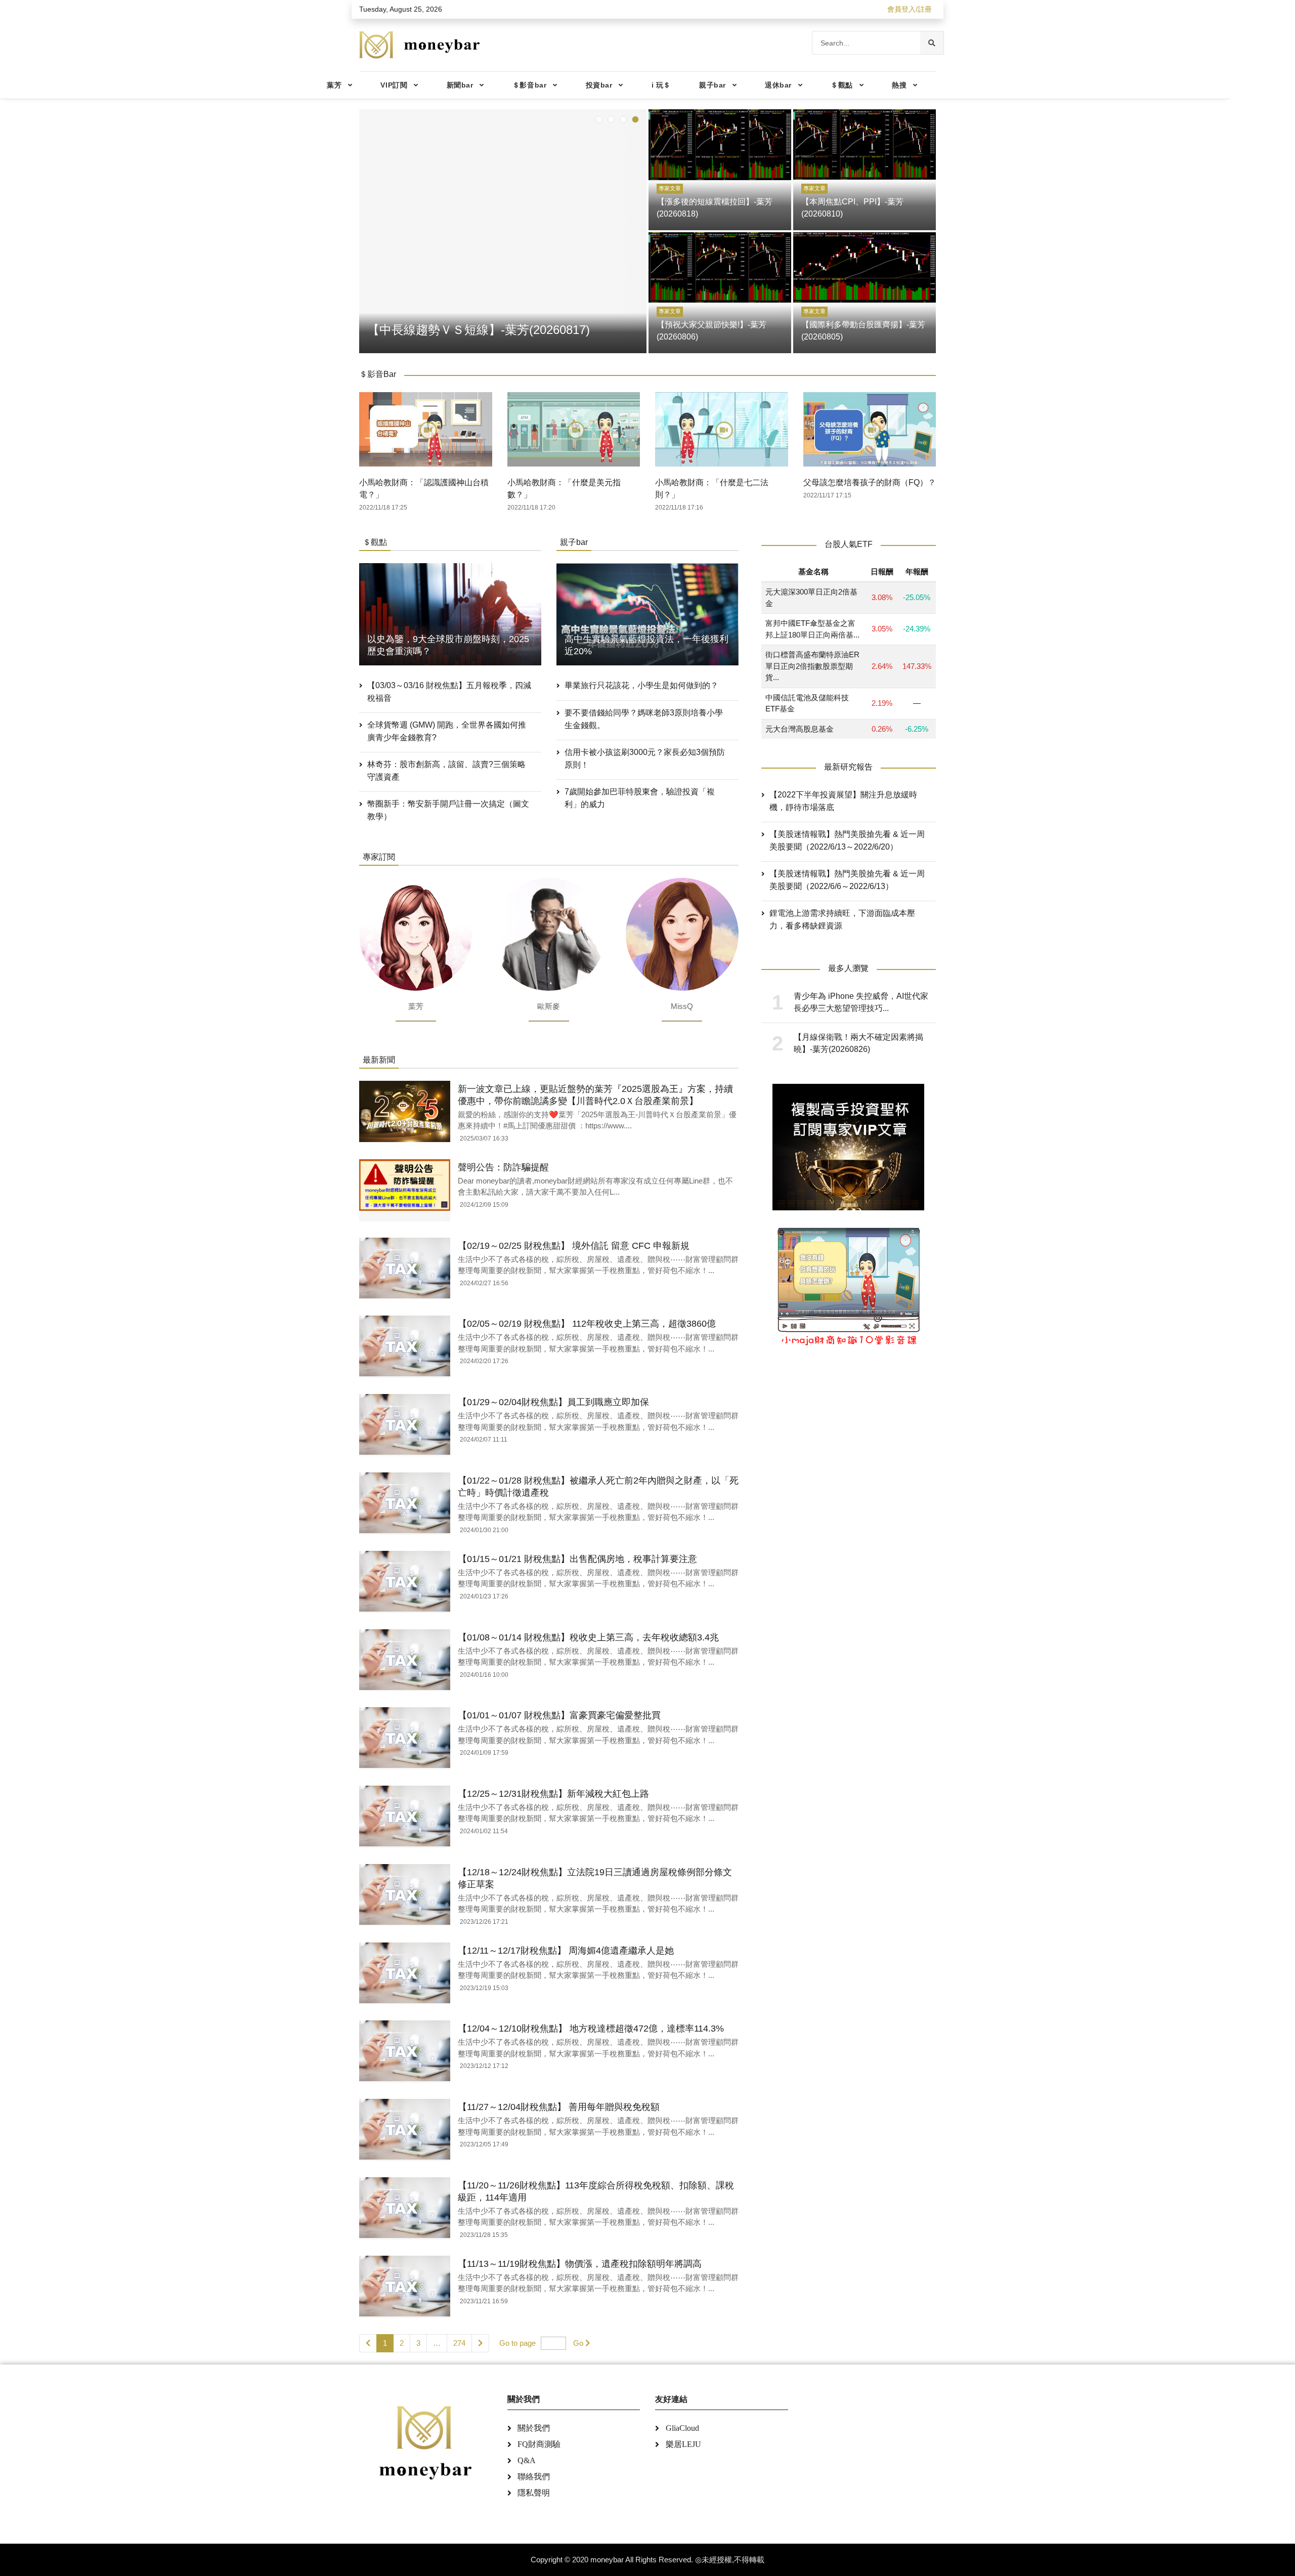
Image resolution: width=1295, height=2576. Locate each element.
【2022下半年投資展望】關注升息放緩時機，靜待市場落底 (843, 801)
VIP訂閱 (394, 85)
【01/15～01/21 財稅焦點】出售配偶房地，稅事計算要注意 (577, 1559)
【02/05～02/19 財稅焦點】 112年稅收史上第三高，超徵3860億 (587, 1324)
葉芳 (334, 85)
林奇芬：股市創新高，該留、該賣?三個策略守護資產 (446, 771)
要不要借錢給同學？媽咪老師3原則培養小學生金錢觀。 (644, 719)
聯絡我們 (534, 2477)
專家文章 (670, 188)
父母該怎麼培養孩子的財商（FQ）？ (870, 482)
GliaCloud (682, 2428)
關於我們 (534, 2428)
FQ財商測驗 (539, 2444)
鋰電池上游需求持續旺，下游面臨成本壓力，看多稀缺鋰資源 (842, 920)
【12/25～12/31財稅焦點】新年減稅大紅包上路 (553, 1794)
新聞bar (460, 85)
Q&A (527, 2460)
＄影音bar (529, 85)
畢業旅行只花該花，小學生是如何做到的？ (641, 685)
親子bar (713, 85)
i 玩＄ (661, 85)
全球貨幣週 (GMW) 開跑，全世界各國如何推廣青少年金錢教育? (447, 731)
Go (578, 2343)
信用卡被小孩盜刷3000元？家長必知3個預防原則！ (645, 758)
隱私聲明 (534, 2493)
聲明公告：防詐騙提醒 (503, 1167)
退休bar (778, 85)
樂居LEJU (683, 2444)
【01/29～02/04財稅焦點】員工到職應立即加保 (553, 1402)
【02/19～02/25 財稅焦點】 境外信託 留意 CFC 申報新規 (574, 1246)
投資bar (599, 85)
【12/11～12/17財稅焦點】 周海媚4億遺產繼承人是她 (566, 1951)
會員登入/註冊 (910, 9)
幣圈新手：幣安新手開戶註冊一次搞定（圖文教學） (448, 810)
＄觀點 (842, 85)
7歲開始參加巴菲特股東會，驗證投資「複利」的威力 (640, 798)
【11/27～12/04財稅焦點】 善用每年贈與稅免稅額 (559, 2107)
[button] (599, 119)
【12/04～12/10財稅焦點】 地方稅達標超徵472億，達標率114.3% (591, 2029)
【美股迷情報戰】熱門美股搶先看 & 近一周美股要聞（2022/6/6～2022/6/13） (847, 880)
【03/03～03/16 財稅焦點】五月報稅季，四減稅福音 (449, 692)
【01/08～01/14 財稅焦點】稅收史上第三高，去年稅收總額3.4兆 (588, 1637)
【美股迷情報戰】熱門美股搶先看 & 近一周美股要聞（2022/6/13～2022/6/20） (847, 841)
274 (459, 2343)
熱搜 (899, 85)
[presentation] (369, 229)
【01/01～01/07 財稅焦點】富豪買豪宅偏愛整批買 (559, 1715)
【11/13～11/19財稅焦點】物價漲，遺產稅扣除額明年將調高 (580, 2264)
